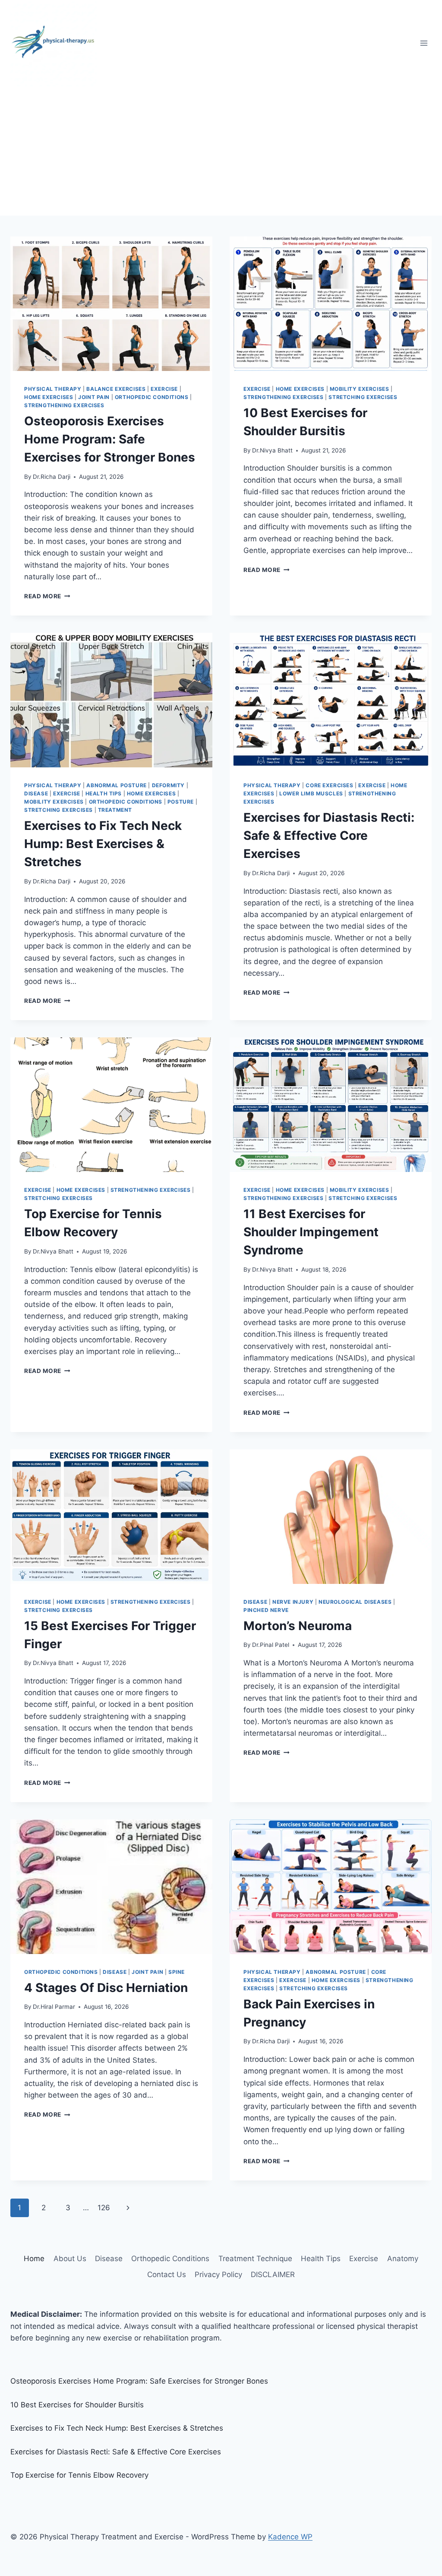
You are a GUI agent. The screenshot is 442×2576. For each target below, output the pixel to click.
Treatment (115, 810)
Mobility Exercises (360, 389)
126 (104, 2208)
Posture (181, 802)
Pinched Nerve (266, 1610)
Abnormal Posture (117, 785)
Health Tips (104, 793)
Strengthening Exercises (64, 405)
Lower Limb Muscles (311, 793)
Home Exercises (49, 397)
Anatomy (403, 2259)
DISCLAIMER (273, 2274)
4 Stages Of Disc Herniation (106, 1988)
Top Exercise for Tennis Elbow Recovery (79, 2475)
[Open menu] (424, 43)
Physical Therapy (53, 389)
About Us (70, 2259)
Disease (36, 793)
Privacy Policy (218, 2274)
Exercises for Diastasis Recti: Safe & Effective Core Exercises (329, 836)
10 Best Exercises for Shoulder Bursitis (77, 2405)
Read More (47, 596)
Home (34, 2259)
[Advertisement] (221, 151)
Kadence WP (290, 2537)
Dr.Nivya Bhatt (272, 450)
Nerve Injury (293, 1602)
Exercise (164, 389)
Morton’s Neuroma (298, 1626)
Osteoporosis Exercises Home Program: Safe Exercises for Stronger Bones (110, 439)
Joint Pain (94, 397)
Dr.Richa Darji (52, 477)
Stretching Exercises (363, 397)
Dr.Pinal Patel (271, 1645)
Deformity (168, 785)
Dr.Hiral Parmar (54, 2007)
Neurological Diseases (355, 1602)
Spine (177, 1972)
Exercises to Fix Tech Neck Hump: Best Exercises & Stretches (103, 844)
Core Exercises (329, 785)
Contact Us (167, 2274)
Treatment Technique (255, 2259)
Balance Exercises (116, 389)
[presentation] (111, 304)
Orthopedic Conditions (152, 397)
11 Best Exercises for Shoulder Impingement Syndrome (311, 1232)
